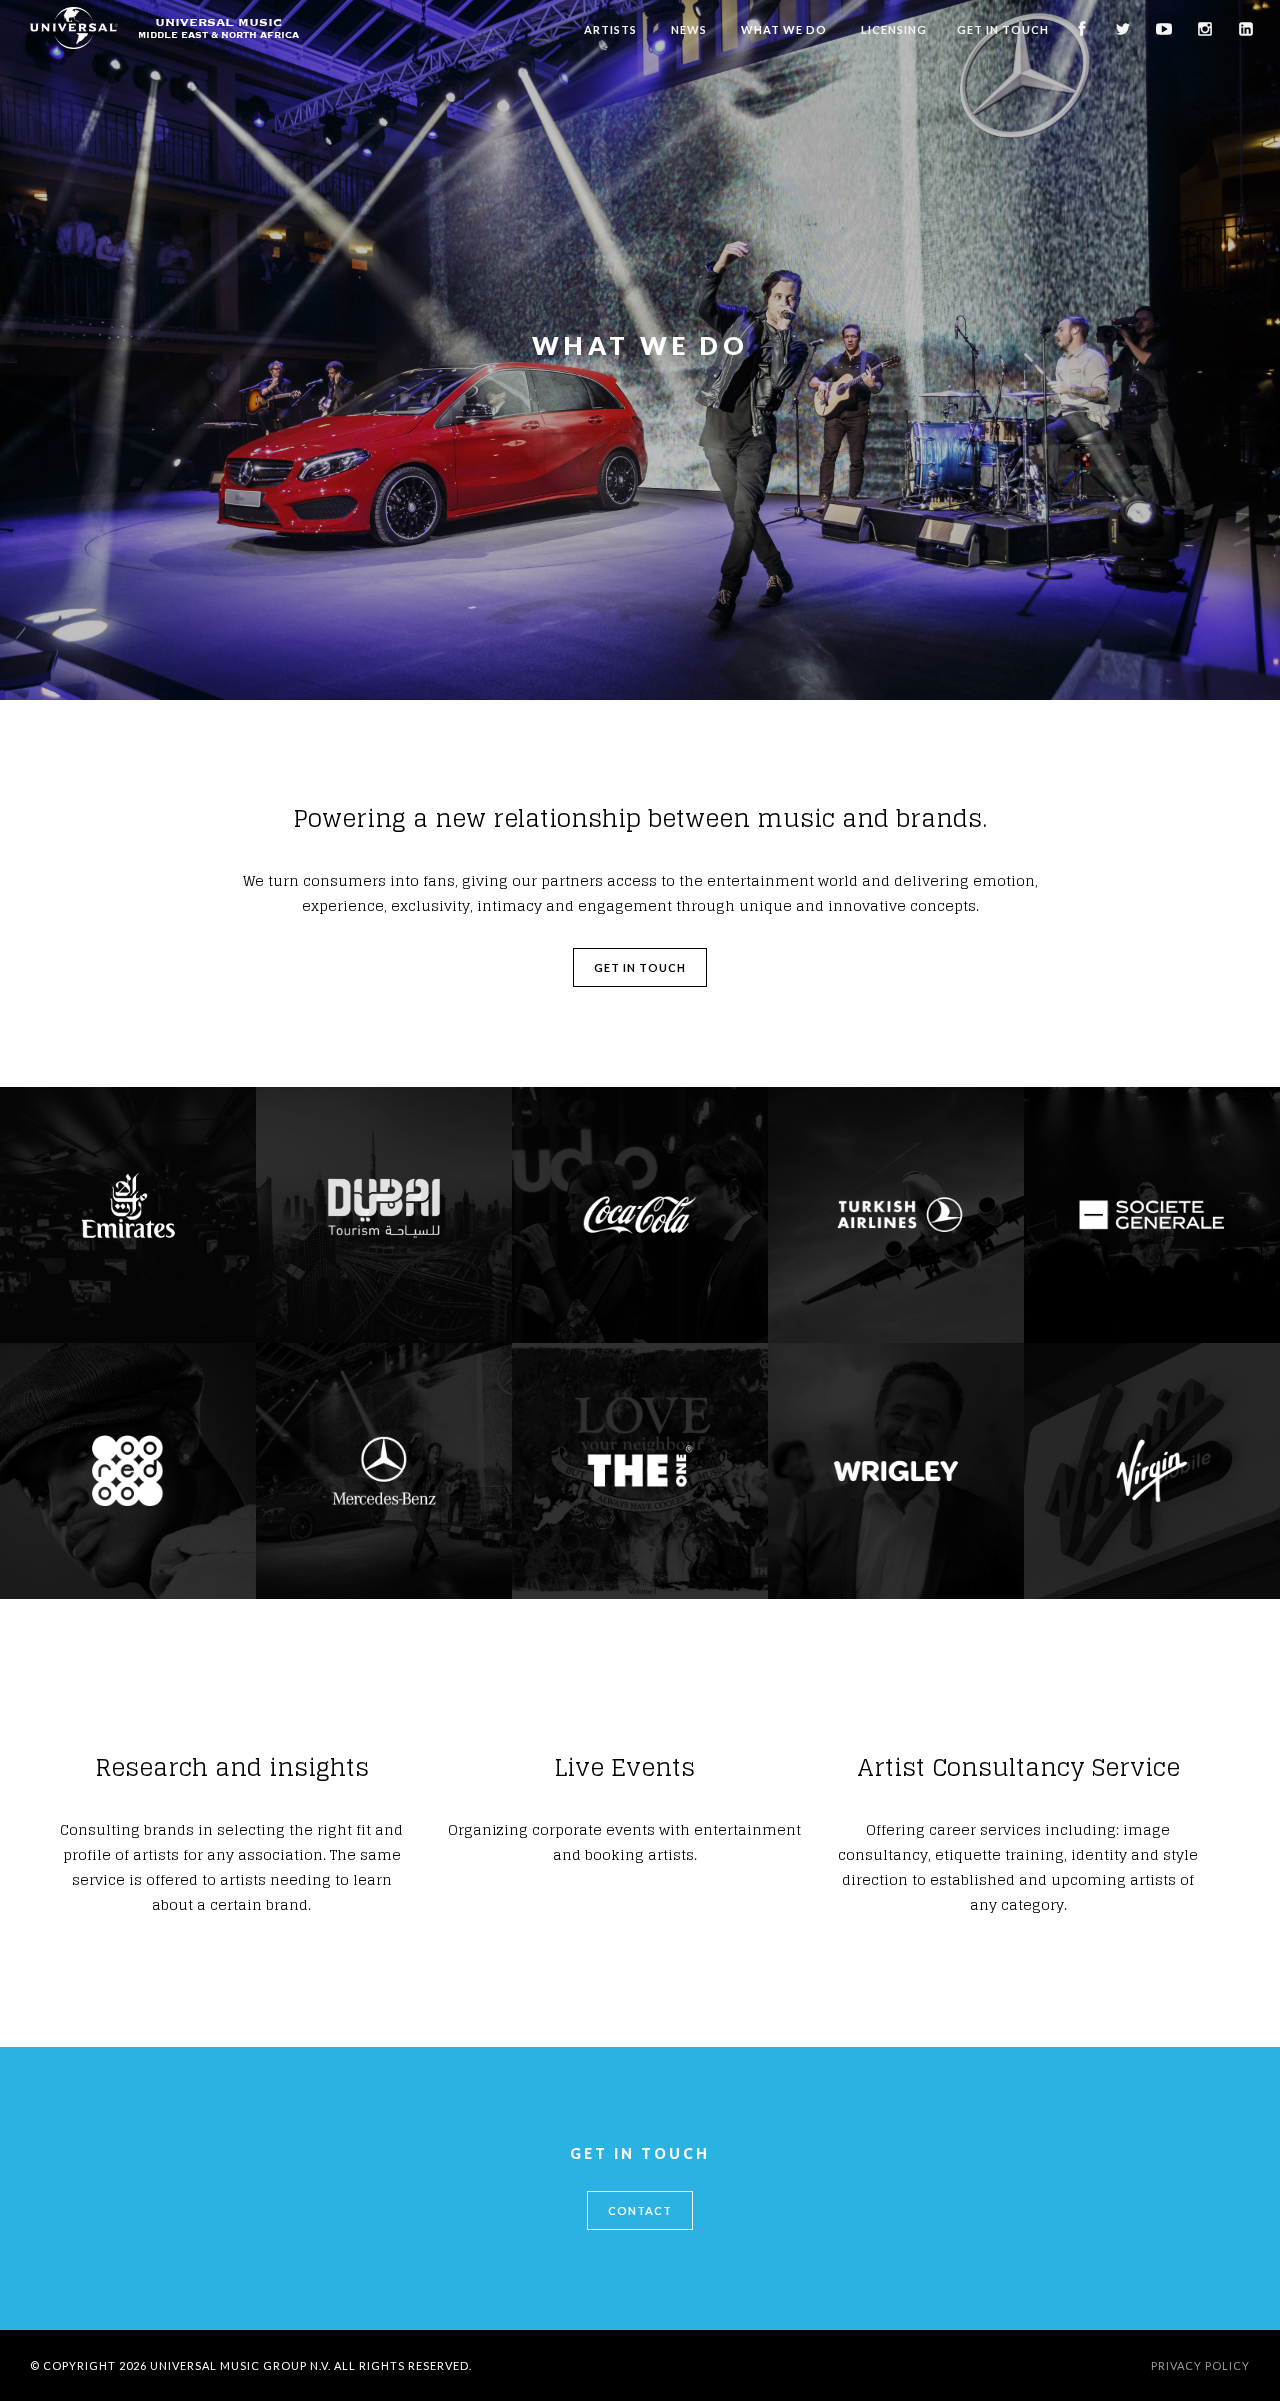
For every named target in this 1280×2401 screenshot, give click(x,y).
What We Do (784, 29)
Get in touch (640, 967)
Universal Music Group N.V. (240, 2365)
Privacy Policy (1200, 2365)
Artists (610, 29)
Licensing (894, 29)
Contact (640, 2210)
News (689, 29)
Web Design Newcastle (1044, 2365)
